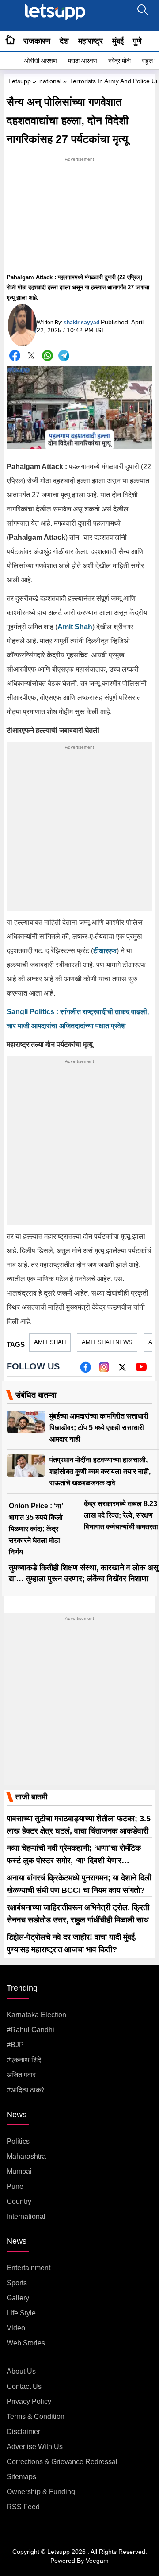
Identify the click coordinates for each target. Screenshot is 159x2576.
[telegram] (64, 356)
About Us (21, 2371)
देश (64, 41)
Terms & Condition (36, 2416)
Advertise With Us (35, 2447)
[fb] (85, 1370)
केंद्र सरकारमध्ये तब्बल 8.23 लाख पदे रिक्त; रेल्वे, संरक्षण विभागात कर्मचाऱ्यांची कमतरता (121, 1515)
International (26, 2217)
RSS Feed (23, 2507)
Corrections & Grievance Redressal (62, 2462)
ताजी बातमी (31, 1797)
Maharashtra (26, 2156)
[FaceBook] (15, 356)
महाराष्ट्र (91, 41)
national (50, 81)
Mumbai (19, 2171)
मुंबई (118, 41)
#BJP (15, 2045)
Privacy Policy (29, 2401)
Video (16, 2328)
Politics (18, 2141)
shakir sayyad (81, 323)
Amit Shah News (107, 1342)
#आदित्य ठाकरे (25, 2090)
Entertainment (28, 2268)
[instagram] (104, 1370)
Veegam (97, 2561)
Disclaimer (23, 2432)
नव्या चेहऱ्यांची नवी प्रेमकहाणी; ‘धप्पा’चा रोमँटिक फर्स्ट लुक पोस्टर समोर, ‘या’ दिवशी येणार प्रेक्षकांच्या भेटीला (74, 1861)
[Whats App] (47, 356)
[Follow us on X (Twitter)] (122, 1370)
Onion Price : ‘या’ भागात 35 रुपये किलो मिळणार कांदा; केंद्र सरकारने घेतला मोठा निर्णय (36, 1529)
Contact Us (24, 2386)
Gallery (18, 2298)
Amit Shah (50, 1342)
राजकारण (37, 41)
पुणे (137, 41)
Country (19, 2201)
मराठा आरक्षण (83, 61)
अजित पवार (21, 2075)
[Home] (10, 41)
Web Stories (26, 2343)
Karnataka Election (36, 2015)
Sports (17, 2283)
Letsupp (20, 81)
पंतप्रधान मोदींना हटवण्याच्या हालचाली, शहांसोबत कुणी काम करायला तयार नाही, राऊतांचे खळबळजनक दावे (100, 1471)
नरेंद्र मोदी (119, 61)
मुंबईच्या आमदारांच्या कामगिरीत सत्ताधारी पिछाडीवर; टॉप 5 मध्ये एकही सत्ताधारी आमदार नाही (99, 1428)
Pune (15, 2186)
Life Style (21, 2313)
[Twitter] (31, 357)
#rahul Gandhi (30, 2030)
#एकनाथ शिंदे (24, 2060)
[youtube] (141, 1370)
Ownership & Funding (41, 2492)
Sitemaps (21, 2477)
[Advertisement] (79, 219)
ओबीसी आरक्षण (41, 61)
